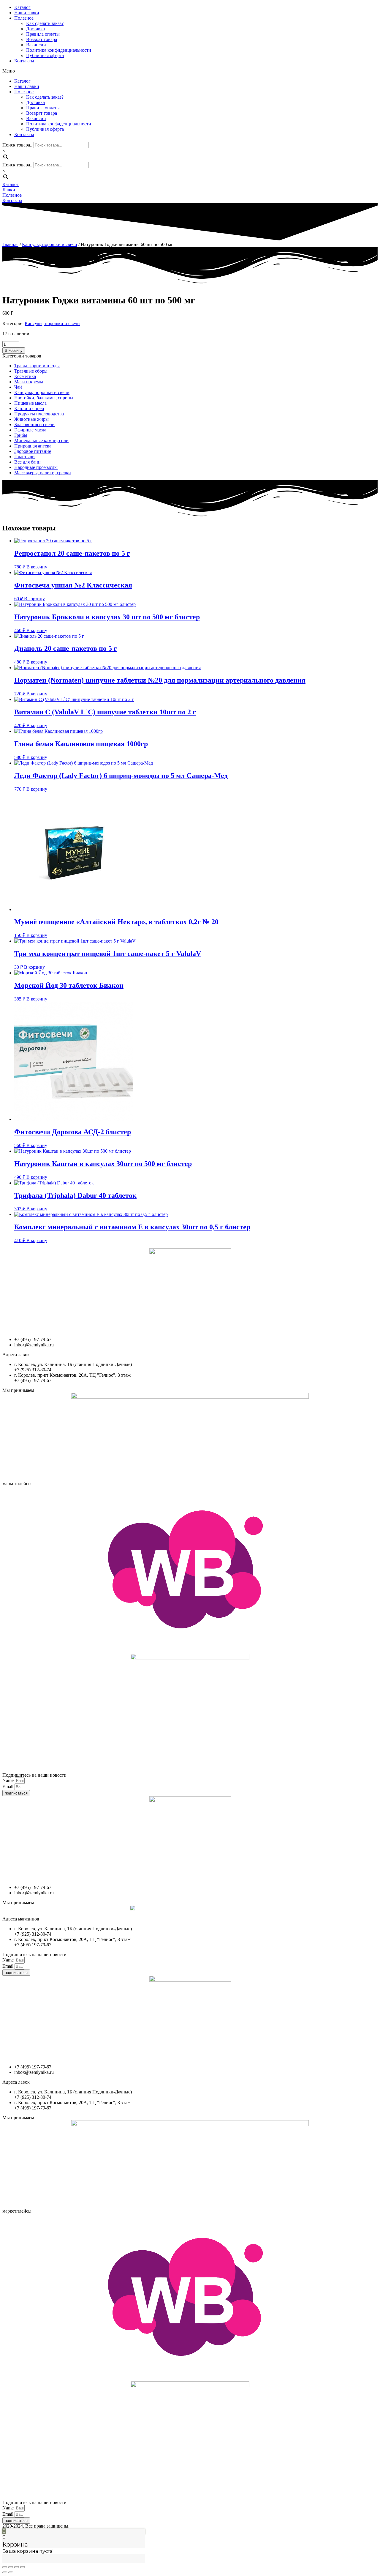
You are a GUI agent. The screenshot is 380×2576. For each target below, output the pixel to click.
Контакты (24, 61)
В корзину (14, 350)
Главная (10, 244)
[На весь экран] (17, 2567)
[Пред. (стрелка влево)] (5, 2572)
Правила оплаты (43, 34)
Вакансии (36, 45)
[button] (190, 71)
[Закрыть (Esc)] (5, 2567)
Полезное (24, 18)
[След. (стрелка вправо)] (11, 2572)
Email (8, 1787)
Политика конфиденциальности (59, 50)
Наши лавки (27, 13)
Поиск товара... (18, 145)
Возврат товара (42, 39)
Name (9, 1780)
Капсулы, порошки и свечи (50, 244)
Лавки (9, 190)
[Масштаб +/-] (23, 2567)
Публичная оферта (45, 55)
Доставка (35, 29)
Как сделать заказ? (45, 23)
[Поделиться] (11, 2567)
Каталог (22, 7)
